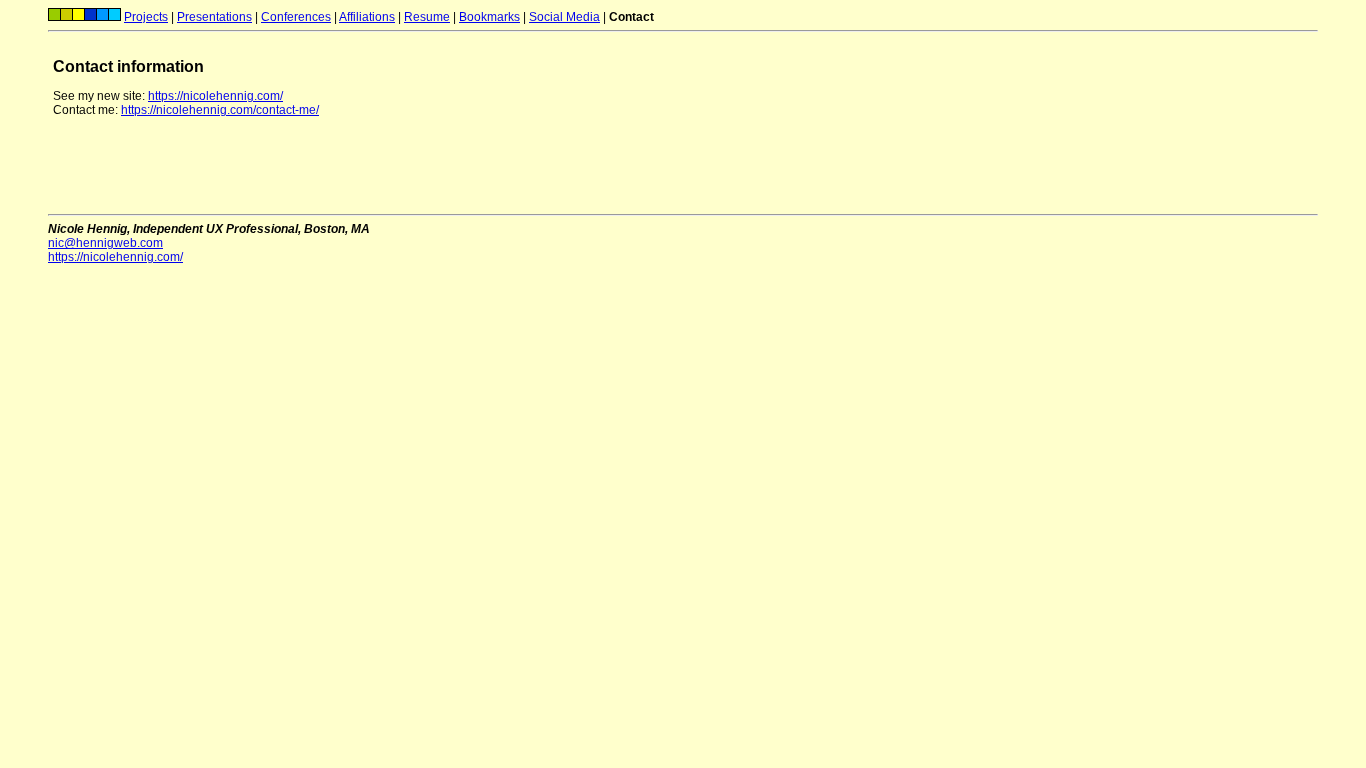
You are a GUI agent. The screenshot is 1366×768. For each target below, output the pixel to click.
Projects (146, 17)
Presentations (214, 17)
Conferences (296, 17)
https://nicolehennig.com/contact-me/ (220, 110)
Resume (427, 17)
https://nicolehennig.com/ (215, 96)
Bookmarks (489, 17)
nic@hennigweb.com (105, 243)
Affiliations (367, 17)
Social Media (564, 17)
